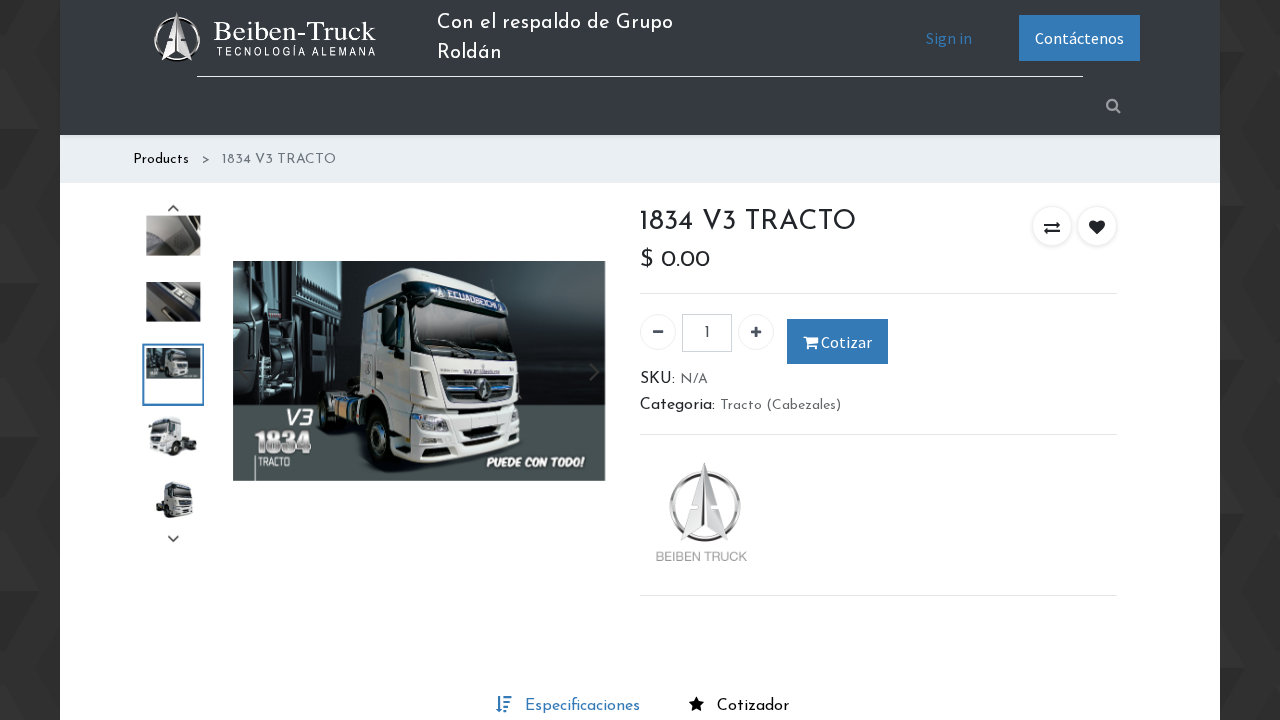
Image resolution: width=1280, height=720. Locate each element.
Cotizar (845, 342)
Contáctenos (1079, 38)
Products (161, 159)
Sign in (949, 38)
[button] (1052, 226)
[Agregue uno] (756, 332)
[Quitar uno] (658, 332)
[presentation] (243, 371)
